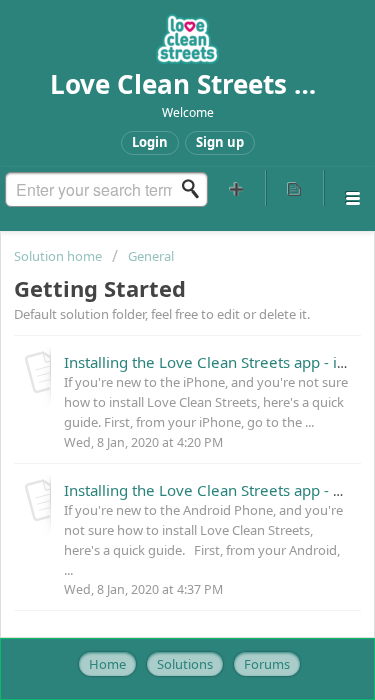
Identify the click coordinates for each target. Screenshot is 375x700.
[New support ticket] (236, 188)
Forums (267, 664)
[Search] (196, 189)
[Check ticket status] (295, 188)
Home (107, 664)
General (151, 256)
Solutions (185, 664)
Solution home (59, 256)
